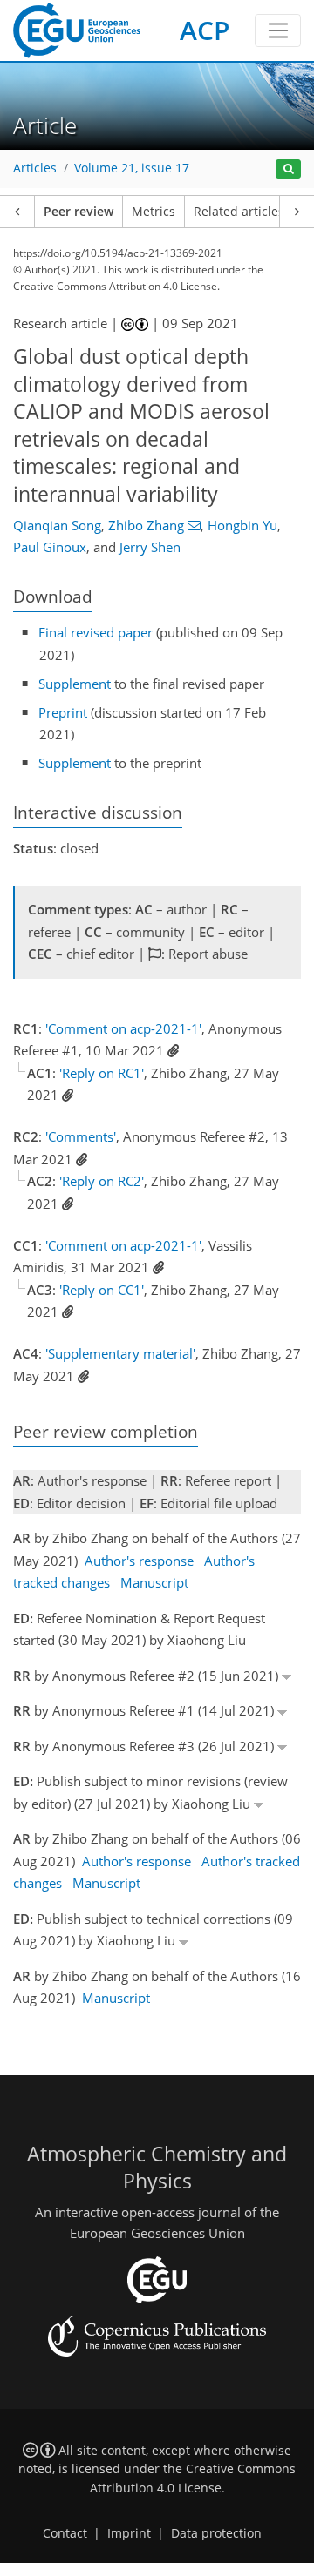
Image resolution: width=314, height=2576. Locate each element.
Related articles (239, 212)
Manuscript (154, 1582)
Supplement (75, 684)
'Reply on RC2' (102, 1181)
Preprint (63, 712)
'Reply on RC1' (102, 1073)
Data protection (216, 2533)
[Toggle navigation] (278, 30)
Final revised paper (96, 632)
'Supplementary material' (120, 1353)
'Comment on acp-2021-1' (123, 1028)
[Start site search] (288, 169)
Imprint (129, 2533)
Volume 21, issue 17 (132, 168)
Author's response (139, 1561)
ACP (205, 30)
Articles (35, 168)
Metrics (154, 212)
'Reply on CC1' (102, 1290)
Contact (65, 2533)
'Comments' (81, 1136)
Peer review (78, 212)
